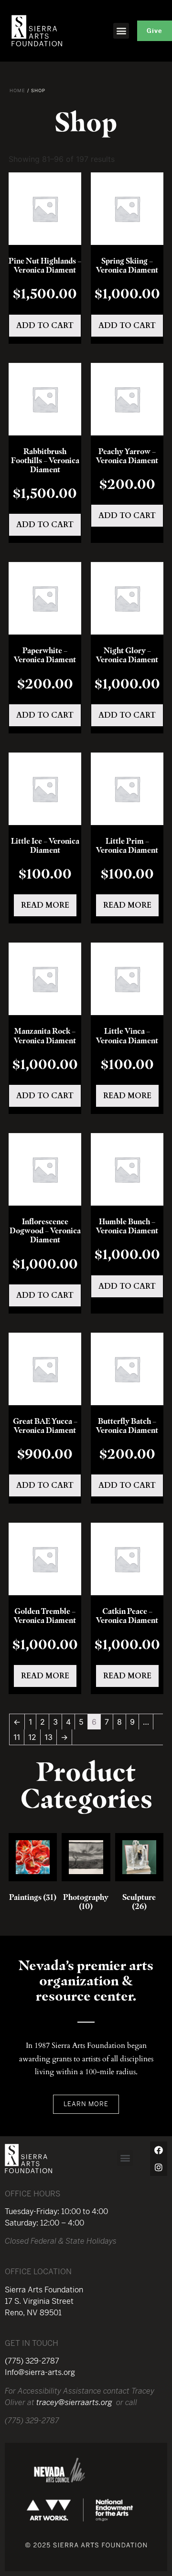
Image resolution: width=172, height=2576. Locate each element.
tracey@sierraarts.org (74, 2402)
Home (17, 90)
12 (32, 1737)
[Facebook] (159, 2150)
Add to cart (45, 326)
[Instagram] (159, 2167)
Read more (45, 905)
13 (48, 1737)
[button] (121, 31)
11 (17, 1737)
